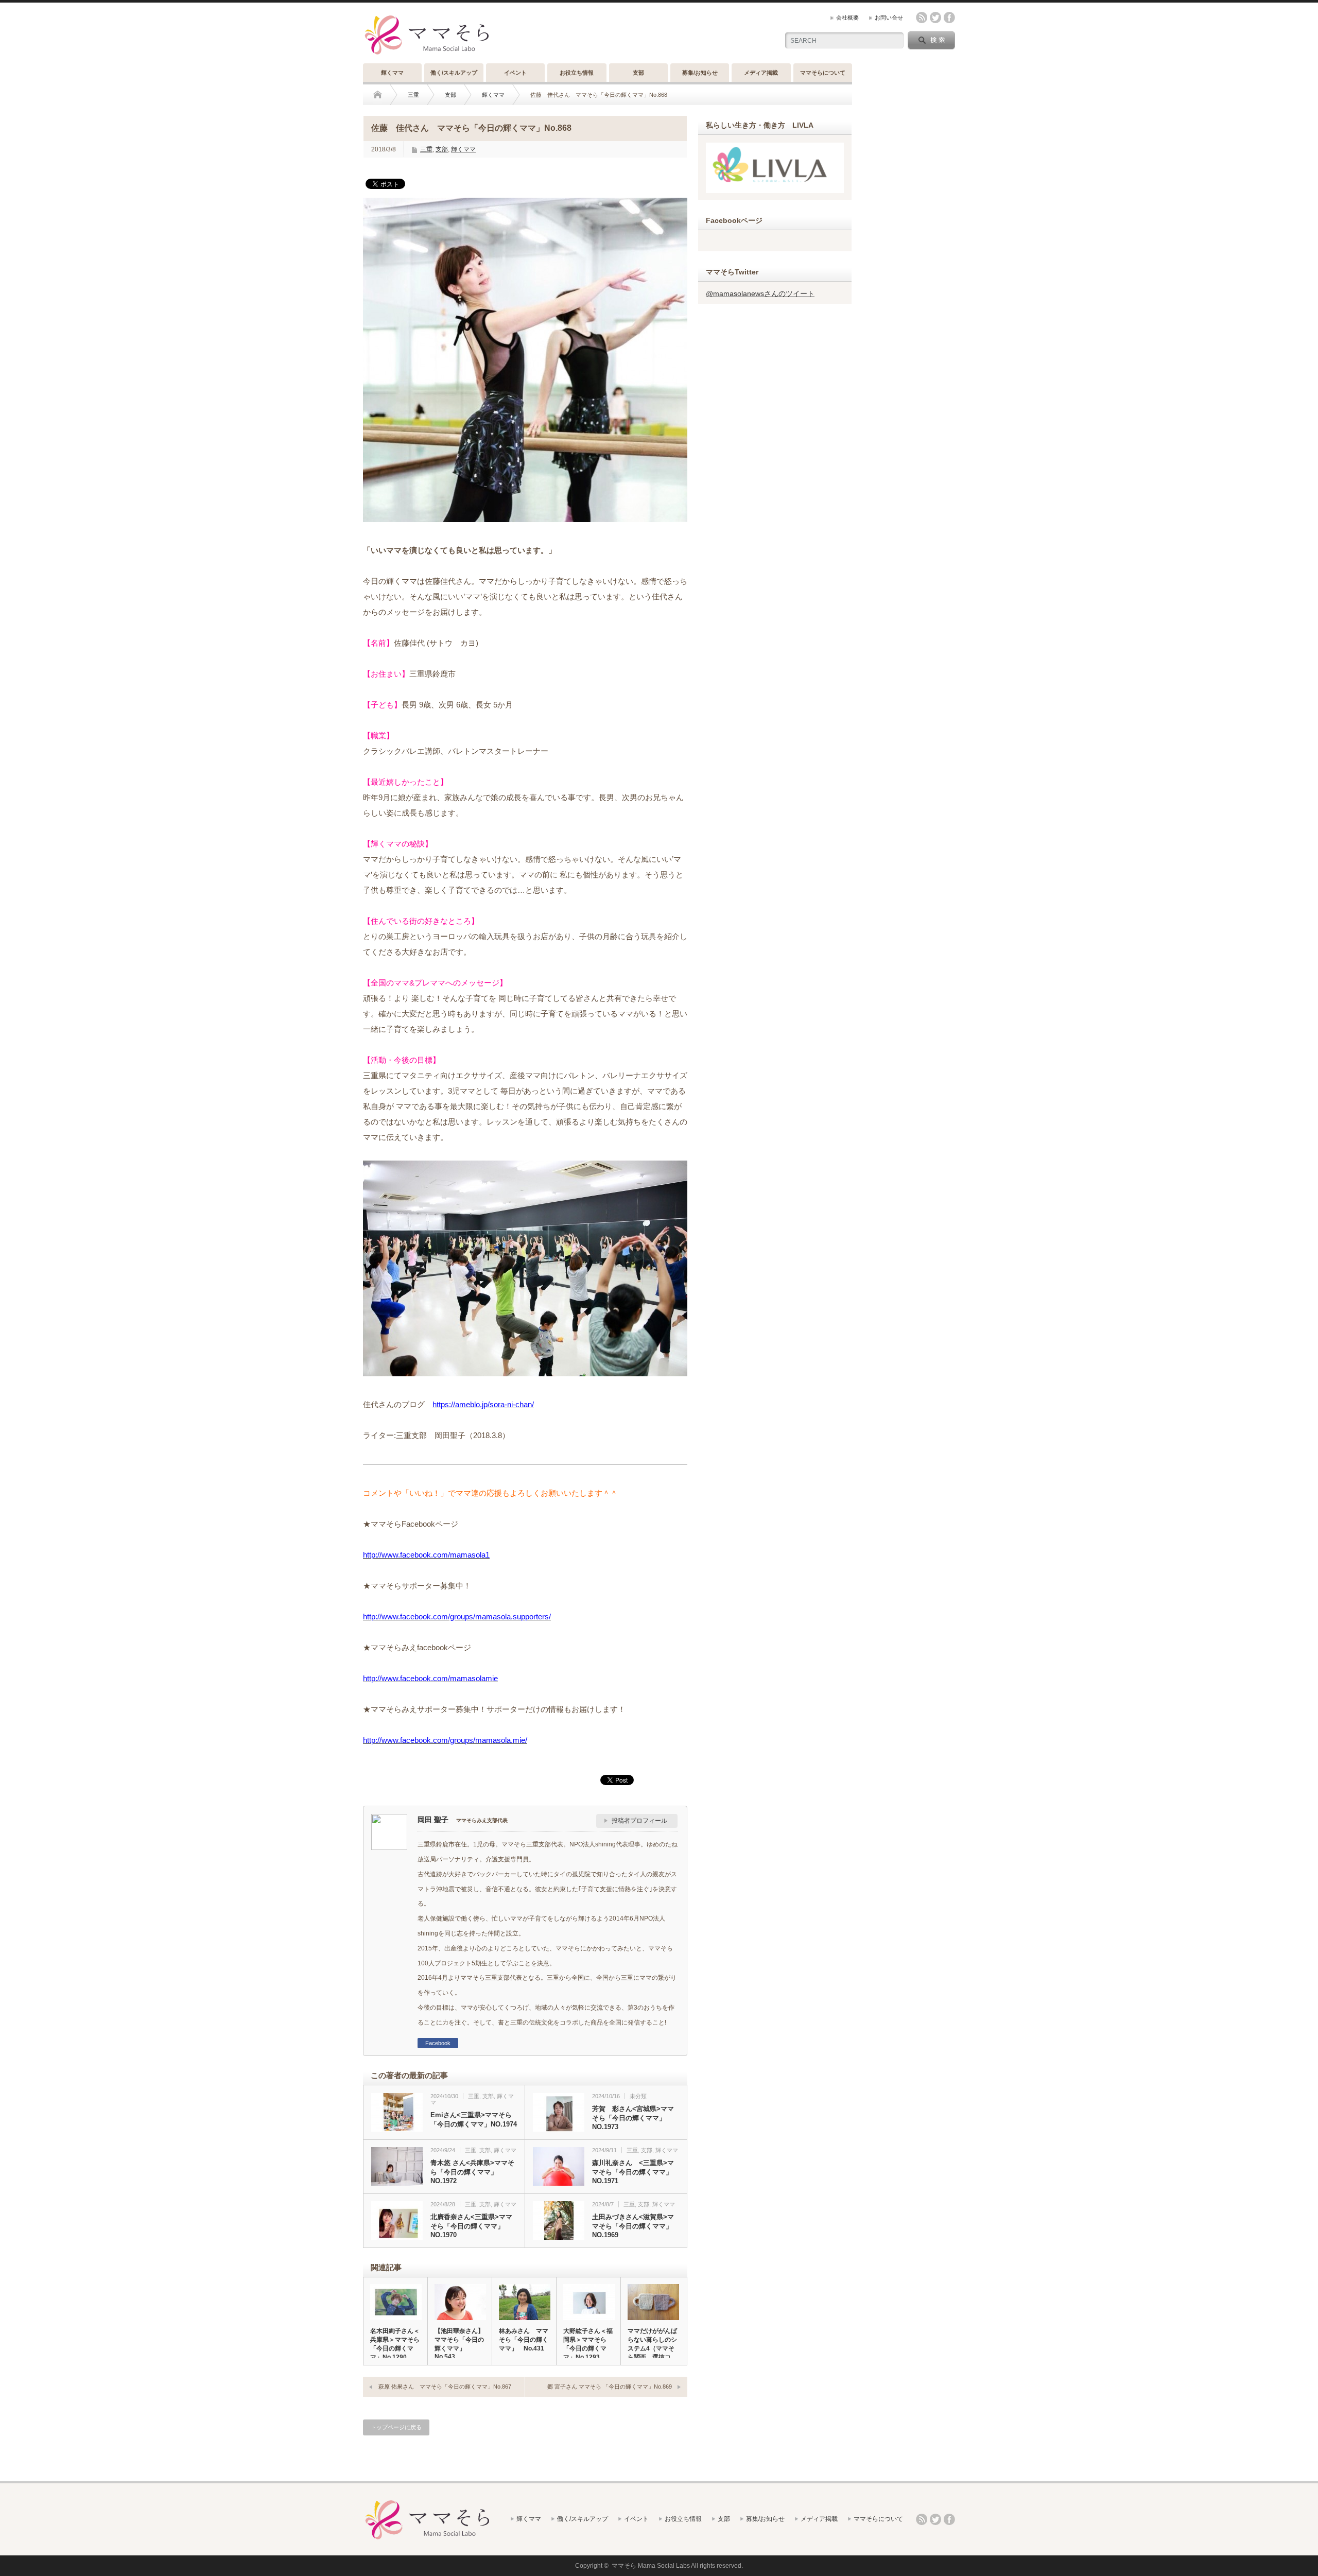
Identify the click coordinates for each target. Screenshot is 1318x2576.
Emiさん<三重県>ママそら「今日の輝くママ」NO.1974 (474, 2120)
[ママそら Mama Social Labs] (427, 55)
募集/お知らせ (700, 73)
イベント (515, 73)
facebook (949, 18)
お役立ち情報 (577, 73)
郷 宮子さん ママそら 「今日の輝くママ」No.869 (610, 2387)
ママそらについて (823, 73)
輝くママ (392, 73)
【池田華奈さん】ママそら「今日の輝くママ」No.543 (459, 2344)
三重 (413, 95)
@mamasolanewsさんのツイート (760, 293)
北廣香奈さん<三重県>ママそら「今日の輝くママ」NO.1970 (471, 2226)
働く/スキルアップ (454, 73)
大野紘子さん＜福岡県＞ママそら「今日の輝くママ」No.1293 (588, 2344)
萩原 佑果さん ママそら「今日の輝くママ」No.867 (445, 2387)
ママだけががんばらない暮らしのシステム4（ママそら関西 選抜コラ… (652, 2348)
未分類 (638, 2096)
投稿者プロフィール (639, 1821)
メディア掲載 (761, 73)
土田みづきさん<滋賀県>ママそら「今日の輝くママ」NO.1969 (633, 2226)
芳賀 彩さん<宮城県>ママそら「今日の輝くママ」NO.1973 (633, 2118)
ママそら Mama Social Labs (651, 2566)
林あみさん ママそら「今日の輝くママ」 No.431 (524, 2340)
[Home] (385, 95)
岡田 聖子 (433, 1820)
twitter (935, 18)
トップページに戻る (396, 2427)
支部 (638, 73)
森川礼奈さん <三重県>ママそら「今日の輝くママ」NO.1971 (633, 2172)
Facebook (438, 2043)
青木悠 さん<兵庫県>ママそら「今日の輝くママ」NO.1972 (472, 2172)
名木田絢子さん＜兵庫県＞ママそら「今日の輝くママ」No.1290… (395, 2344)
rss (922, 18)
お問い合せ (889, 18)
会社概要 (847, 18)
